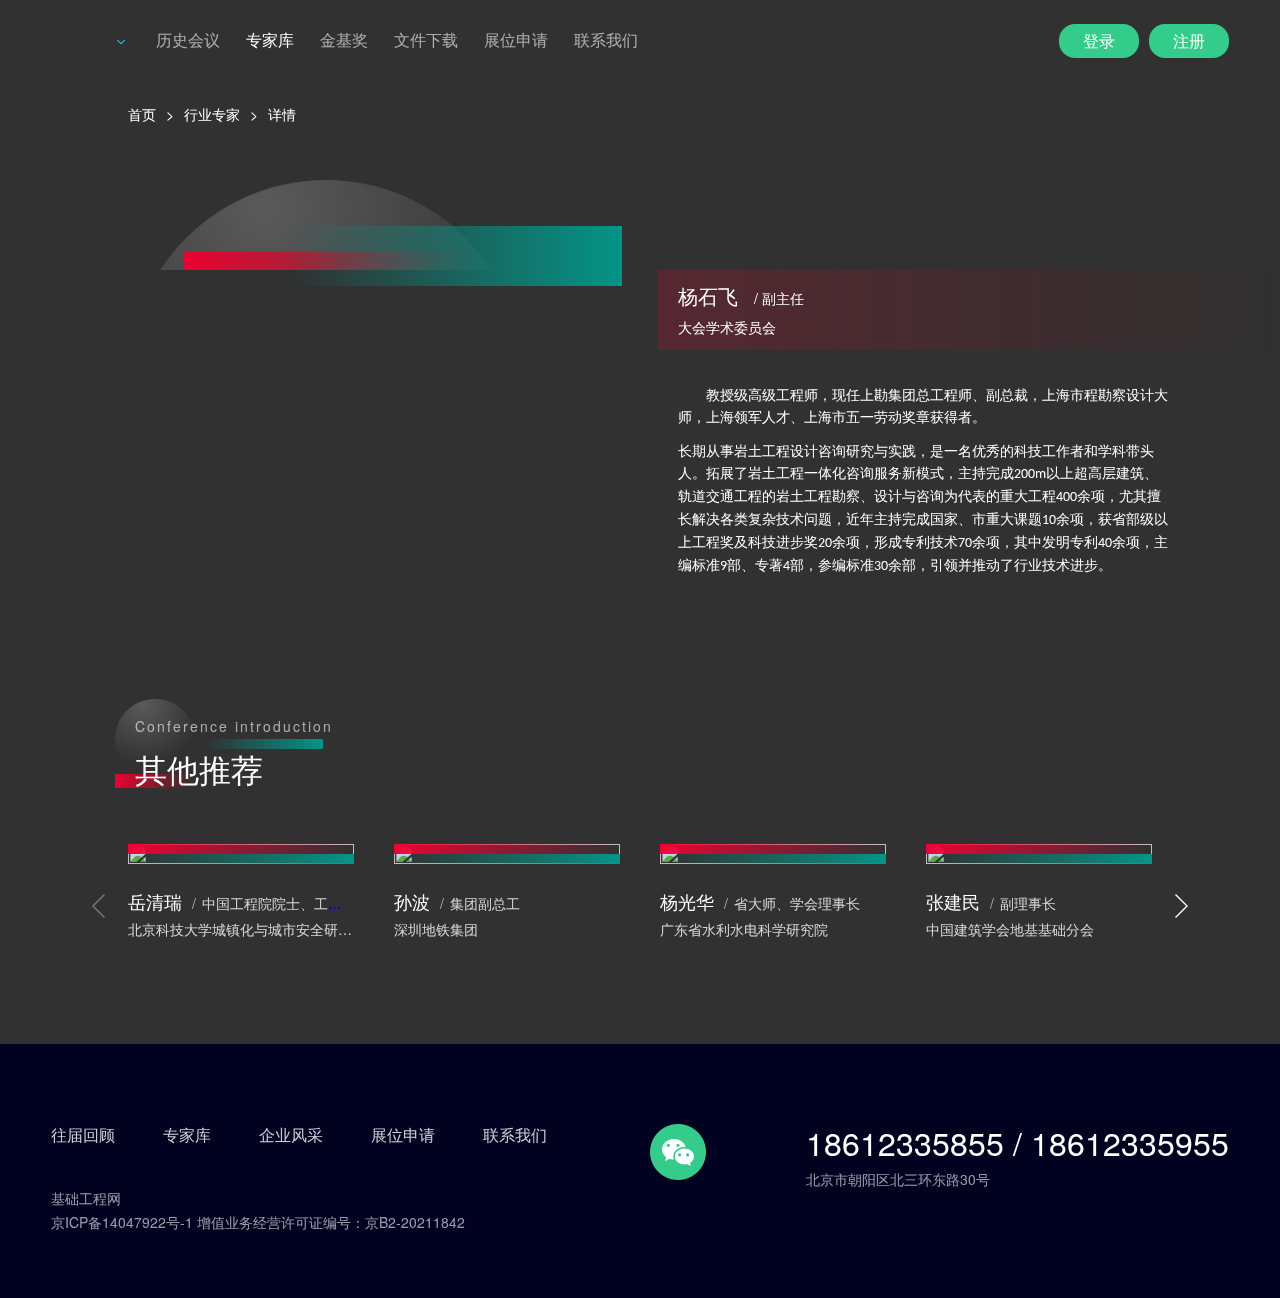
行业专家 (212, 114)
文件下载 (426, 39)
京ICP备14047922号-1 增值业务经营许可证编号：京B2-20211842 (258, 1222)
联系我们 (606, 39)
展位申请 (516, 39)
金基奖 (344, 39)
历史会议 (188, 39)
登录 (1099, 40)
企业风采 (291, 1135)
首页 (142, 114)
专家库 (270, 39)
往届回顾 (83, 1135)
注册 (1189, 40)
